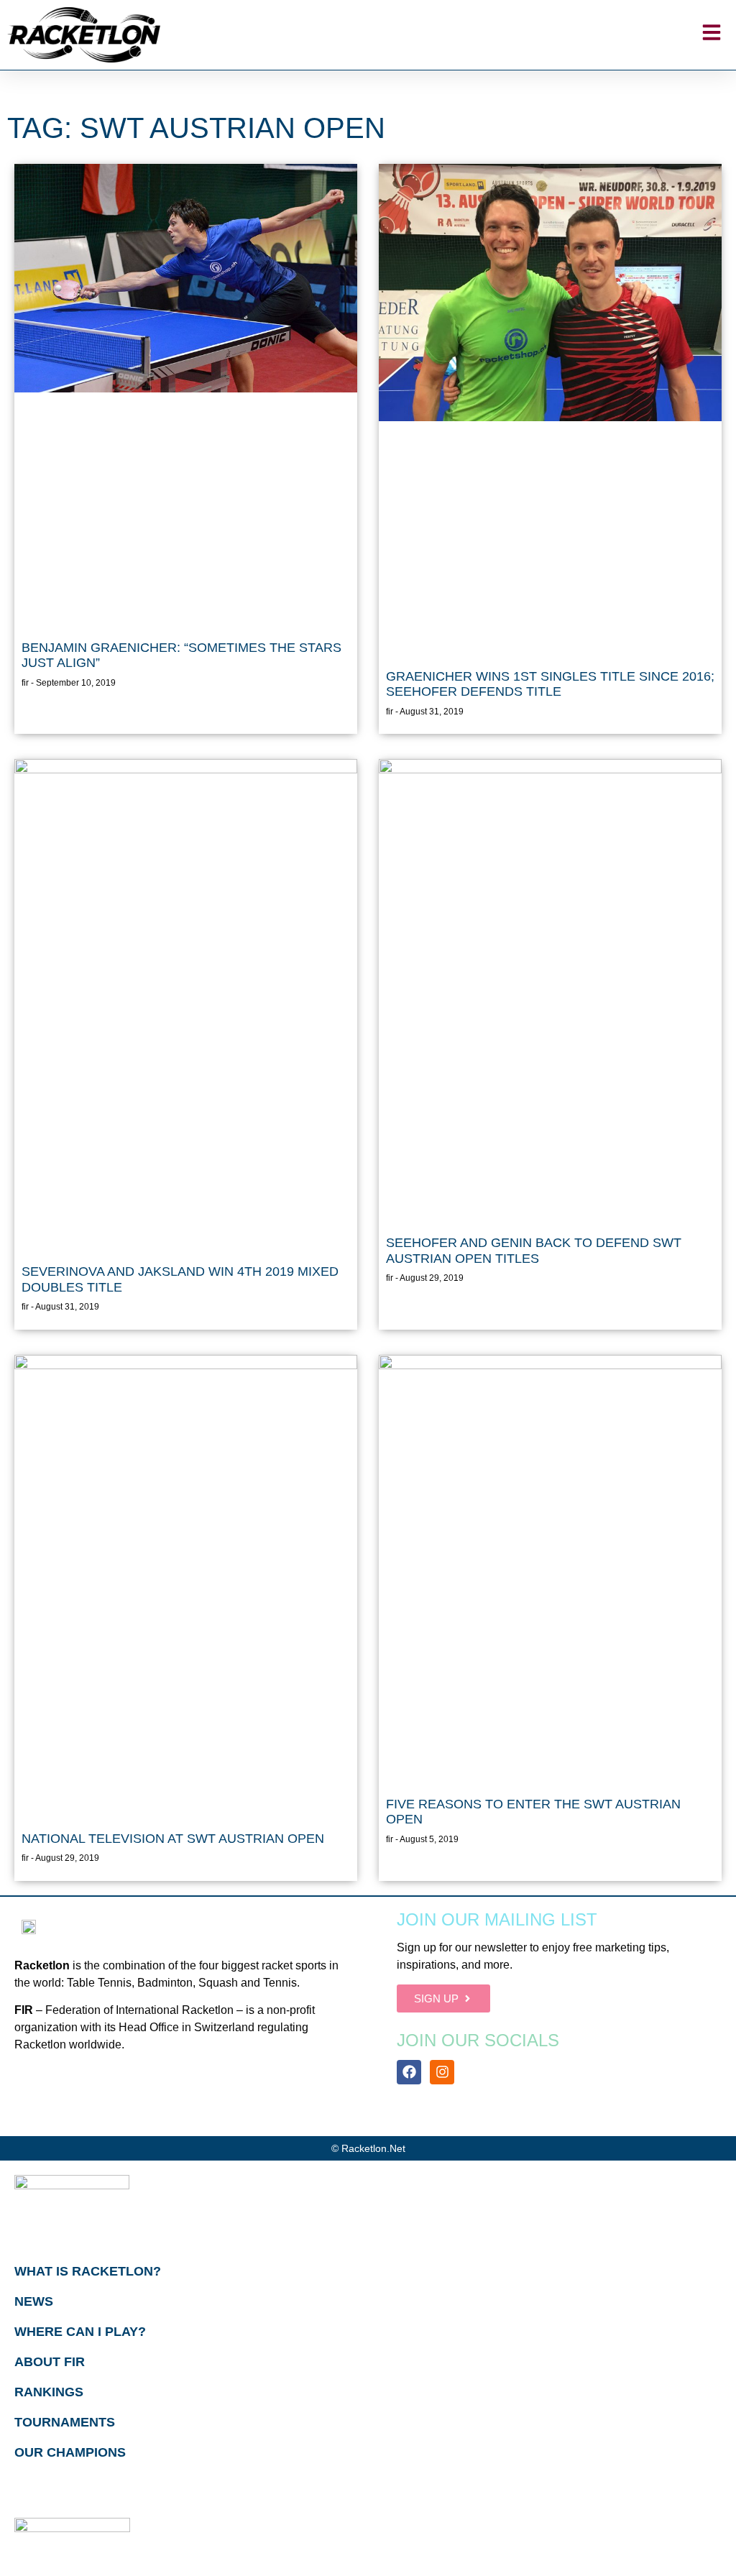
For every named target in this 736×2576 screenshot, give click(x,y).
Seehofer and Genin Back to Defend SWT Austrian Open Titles (534, 1251)
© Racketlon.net (368, 2148)
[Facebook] (409, 2072)
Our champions (70, 2452)
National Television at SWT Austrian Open (173, 1839)
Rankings (49, 2392)
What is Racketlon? (88, 2271)
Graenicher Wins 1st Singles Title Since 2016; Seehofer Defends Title (550, 684)
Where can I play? (80, 2332)
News (34, 2301)
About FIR (50, 2362)
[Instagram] (442, 2072)
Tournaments (65, 2422)
